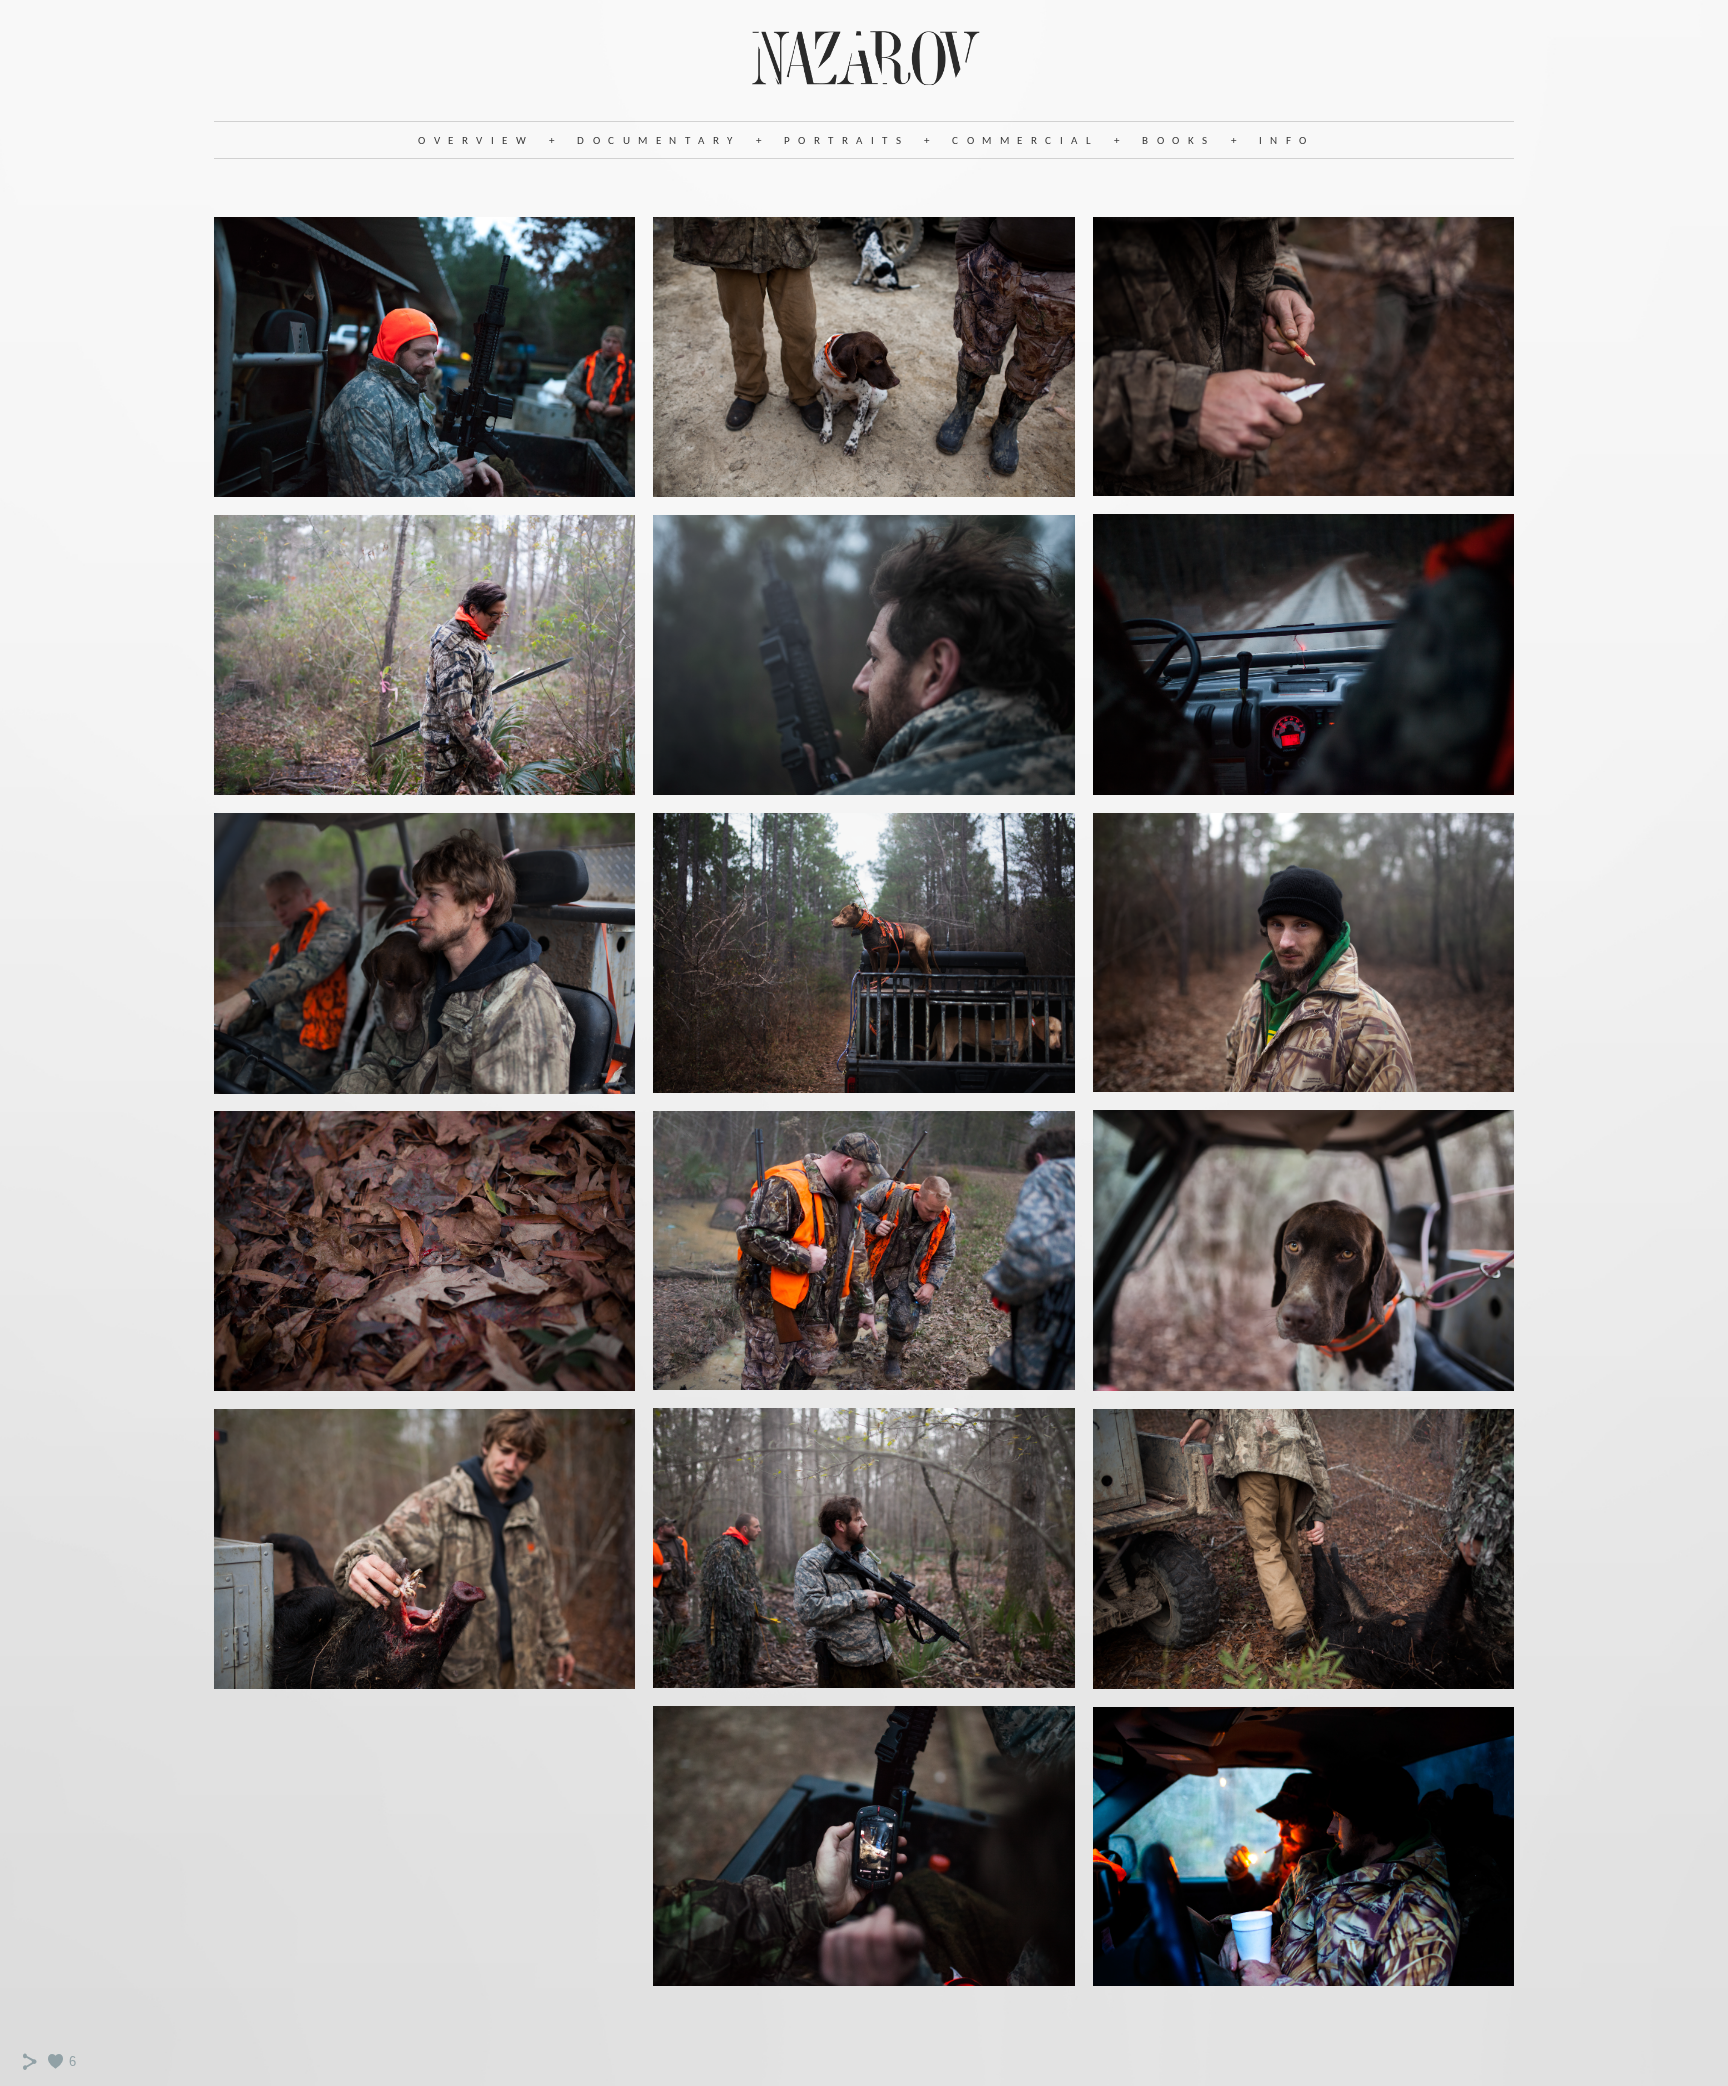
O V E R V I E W (473, 141)
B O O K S (1176, 141)
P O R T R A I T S (844, 141)
